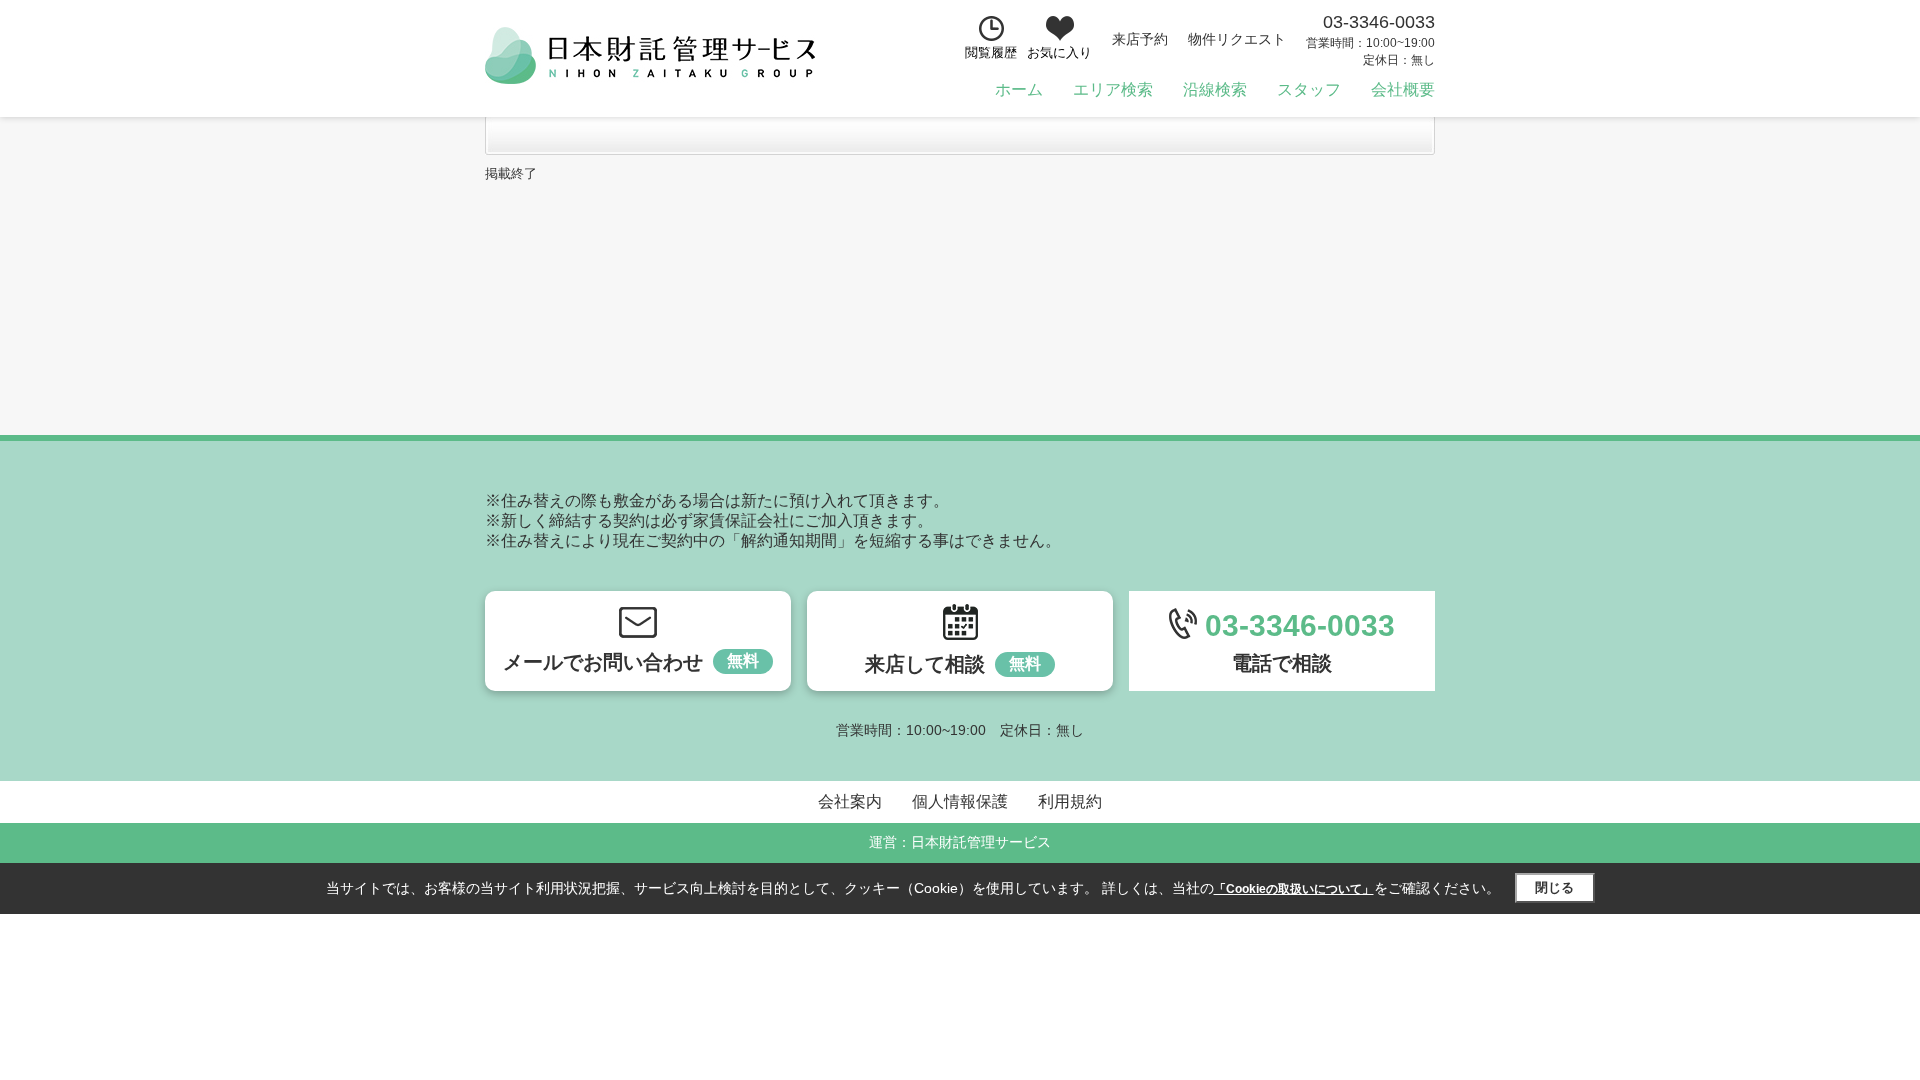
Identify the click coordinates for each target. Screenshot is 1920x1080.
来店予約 (1140, 39)
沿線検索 (1215, 89)
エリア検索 (1113, 89)
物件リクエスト (1237, 39)
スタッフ (1309, 89)
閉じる (1554, 887)
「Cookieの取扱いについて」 (1294, 889)
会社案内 (850, 801)
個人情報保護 (960, 801)
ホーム (1019, 89)
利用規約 (1070, 801)
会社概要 (1403, 89)
